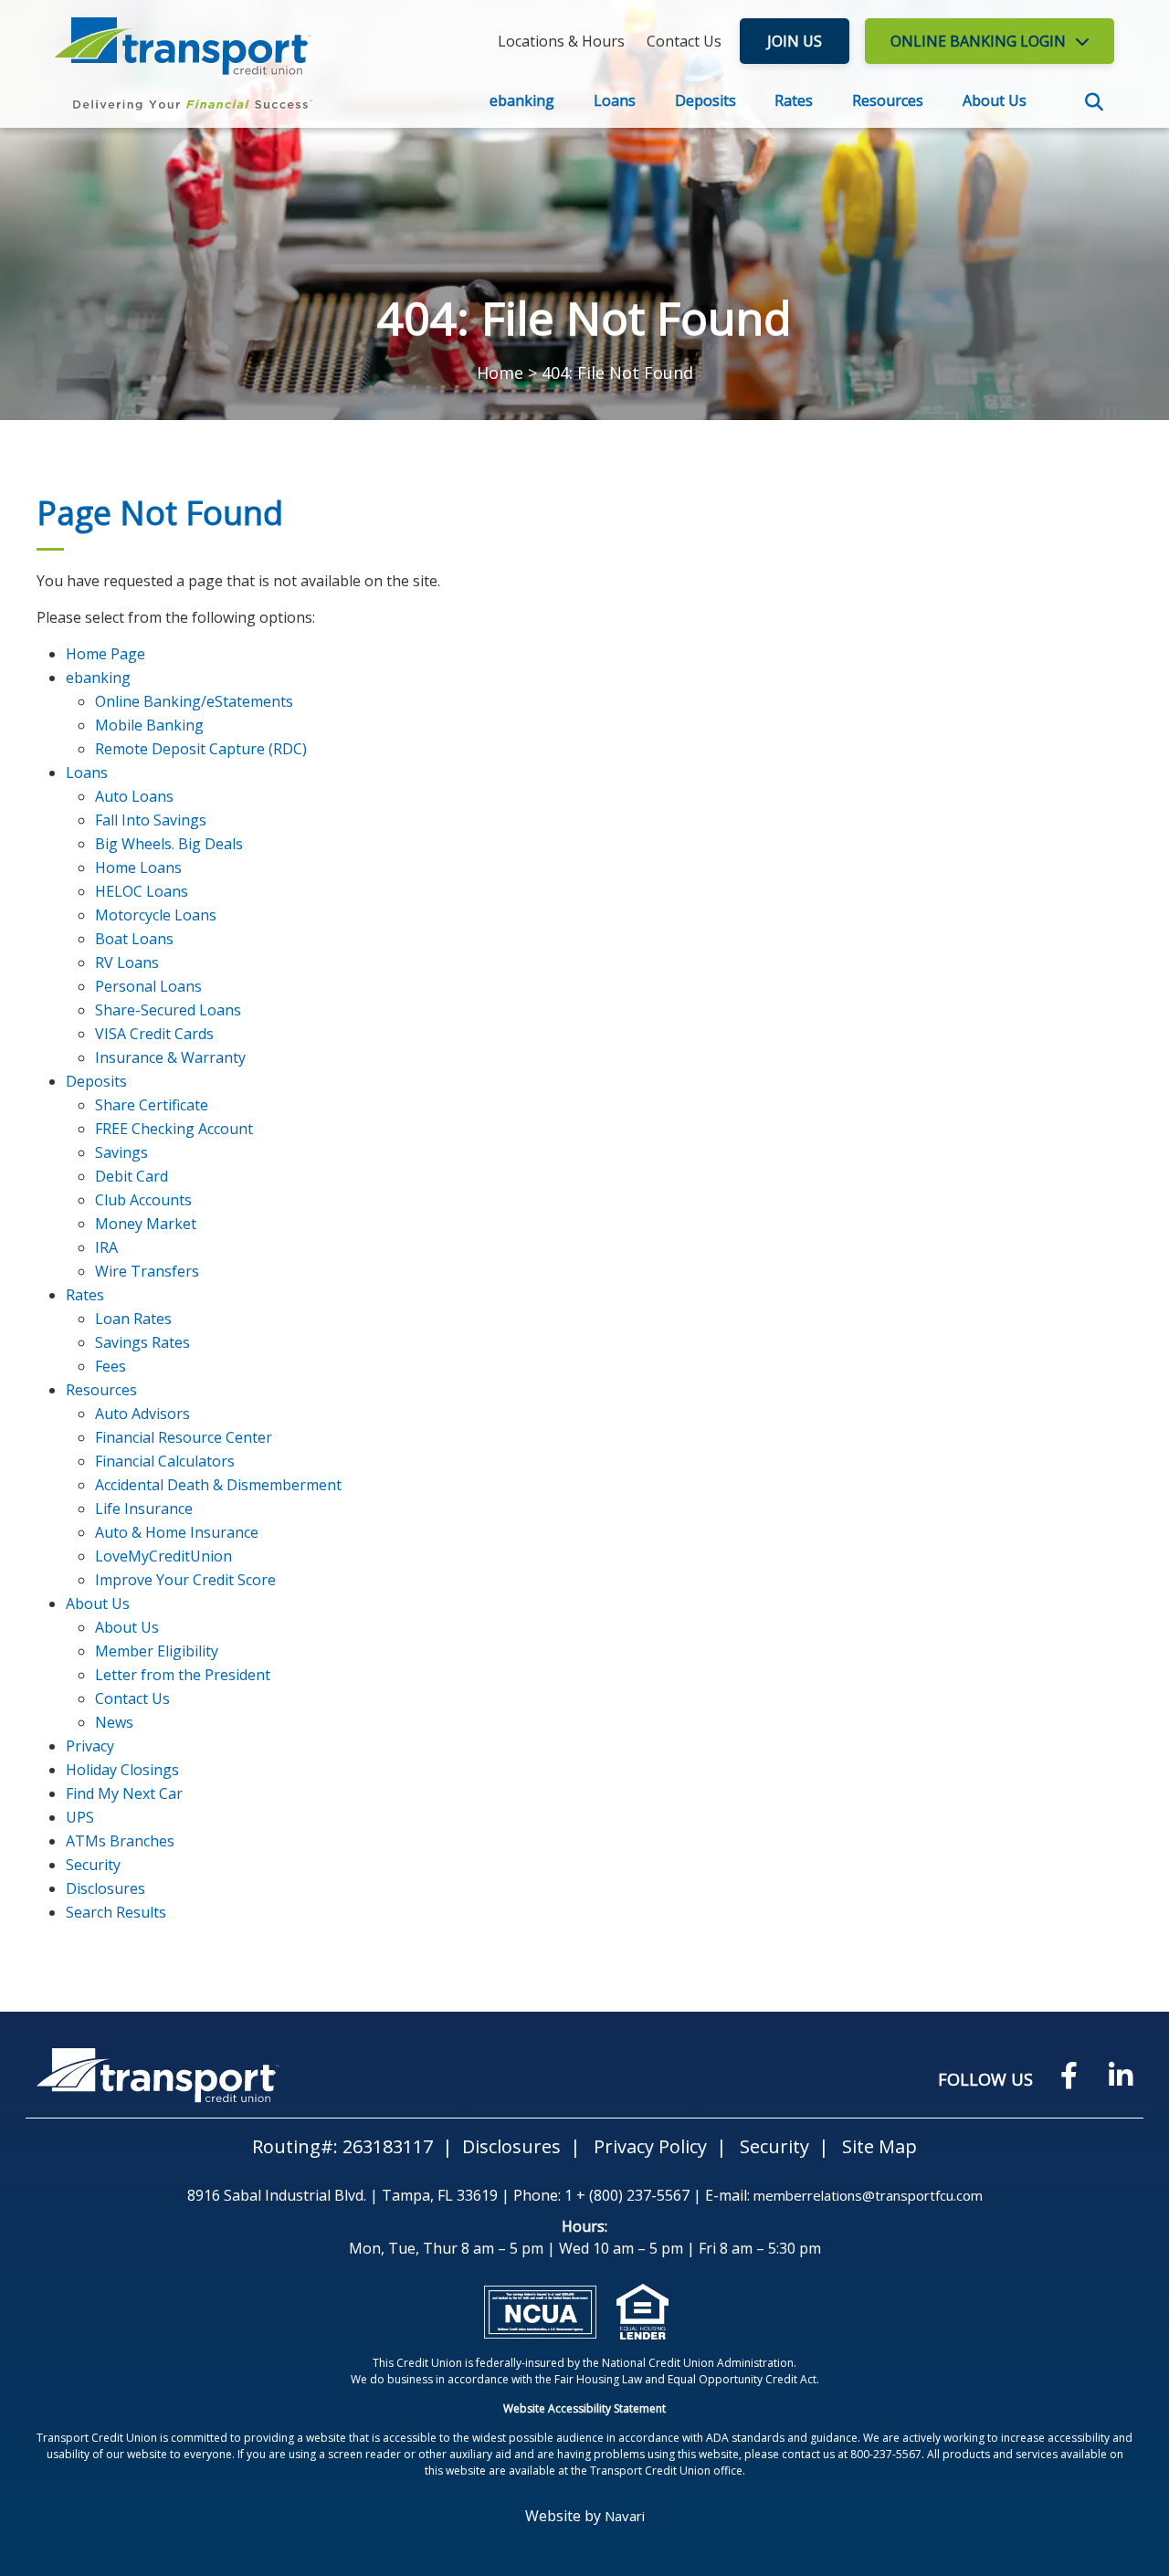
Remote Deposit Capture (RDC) (201, 749)
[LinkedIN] (1121, 2075)
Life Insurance (144, 1509)
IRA (106, 1247)
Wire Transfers (147, 1271)
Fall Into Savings (151, 820)
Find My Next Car (124, 1793)
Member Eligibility (157, 1651)
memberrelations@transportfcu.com (868, 2195)
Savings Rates (142, 1342)
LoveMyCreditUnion (163, 1556)
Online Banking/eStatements (194, 701)
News (114, 1722)
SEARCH (1094, 102)
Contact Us (132, 1698)
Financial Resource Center (184, 1437)
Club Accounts (143, 1200)
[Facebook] (1069, 2075)
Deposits (706, 100)
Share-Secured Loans (168, 1010)
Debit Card (132, 1176)
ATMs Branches (120, 1841)
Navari (625, 2516)
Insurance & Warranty (170, 1057)
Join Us (795, 41)
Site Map (879, 2146)
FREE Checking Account (174, 1129)
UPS (80, 1817)
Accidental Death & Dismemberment (218, 1485)
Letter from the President (183, 1675)
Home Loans (138, 867)
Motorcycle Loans (156, 915)
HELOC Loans (142, 891)
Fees (111, 1366)
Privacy (90, 1746)
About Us (995, 100)
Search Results (116, 1912)
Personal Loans (148, 986)
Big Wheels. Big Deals (169, 844)
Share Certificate (152, 1105)
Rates (794, 100)
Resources (888, 100)
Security (93, 1865)
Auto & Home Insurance (177, 1532)
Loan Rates (133, 1319)
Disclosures (105, 1888)
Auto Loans (134, 796)
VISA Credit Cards (154, 1034)
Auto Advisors (142, 1414)
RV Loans (127, 962)
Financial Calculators (165, 1461)
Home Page (105, 654)
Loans (615, 100)
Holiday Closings (122, 1770)
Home (500, 373)
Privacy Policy (650, 2146)
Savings (121, 1152)
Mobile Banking (149, 725)
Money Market (146, 1224)
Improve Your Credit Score (185, 1580)
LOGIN (978, 41)
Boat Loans (134, 939)
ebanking (522, 100)
